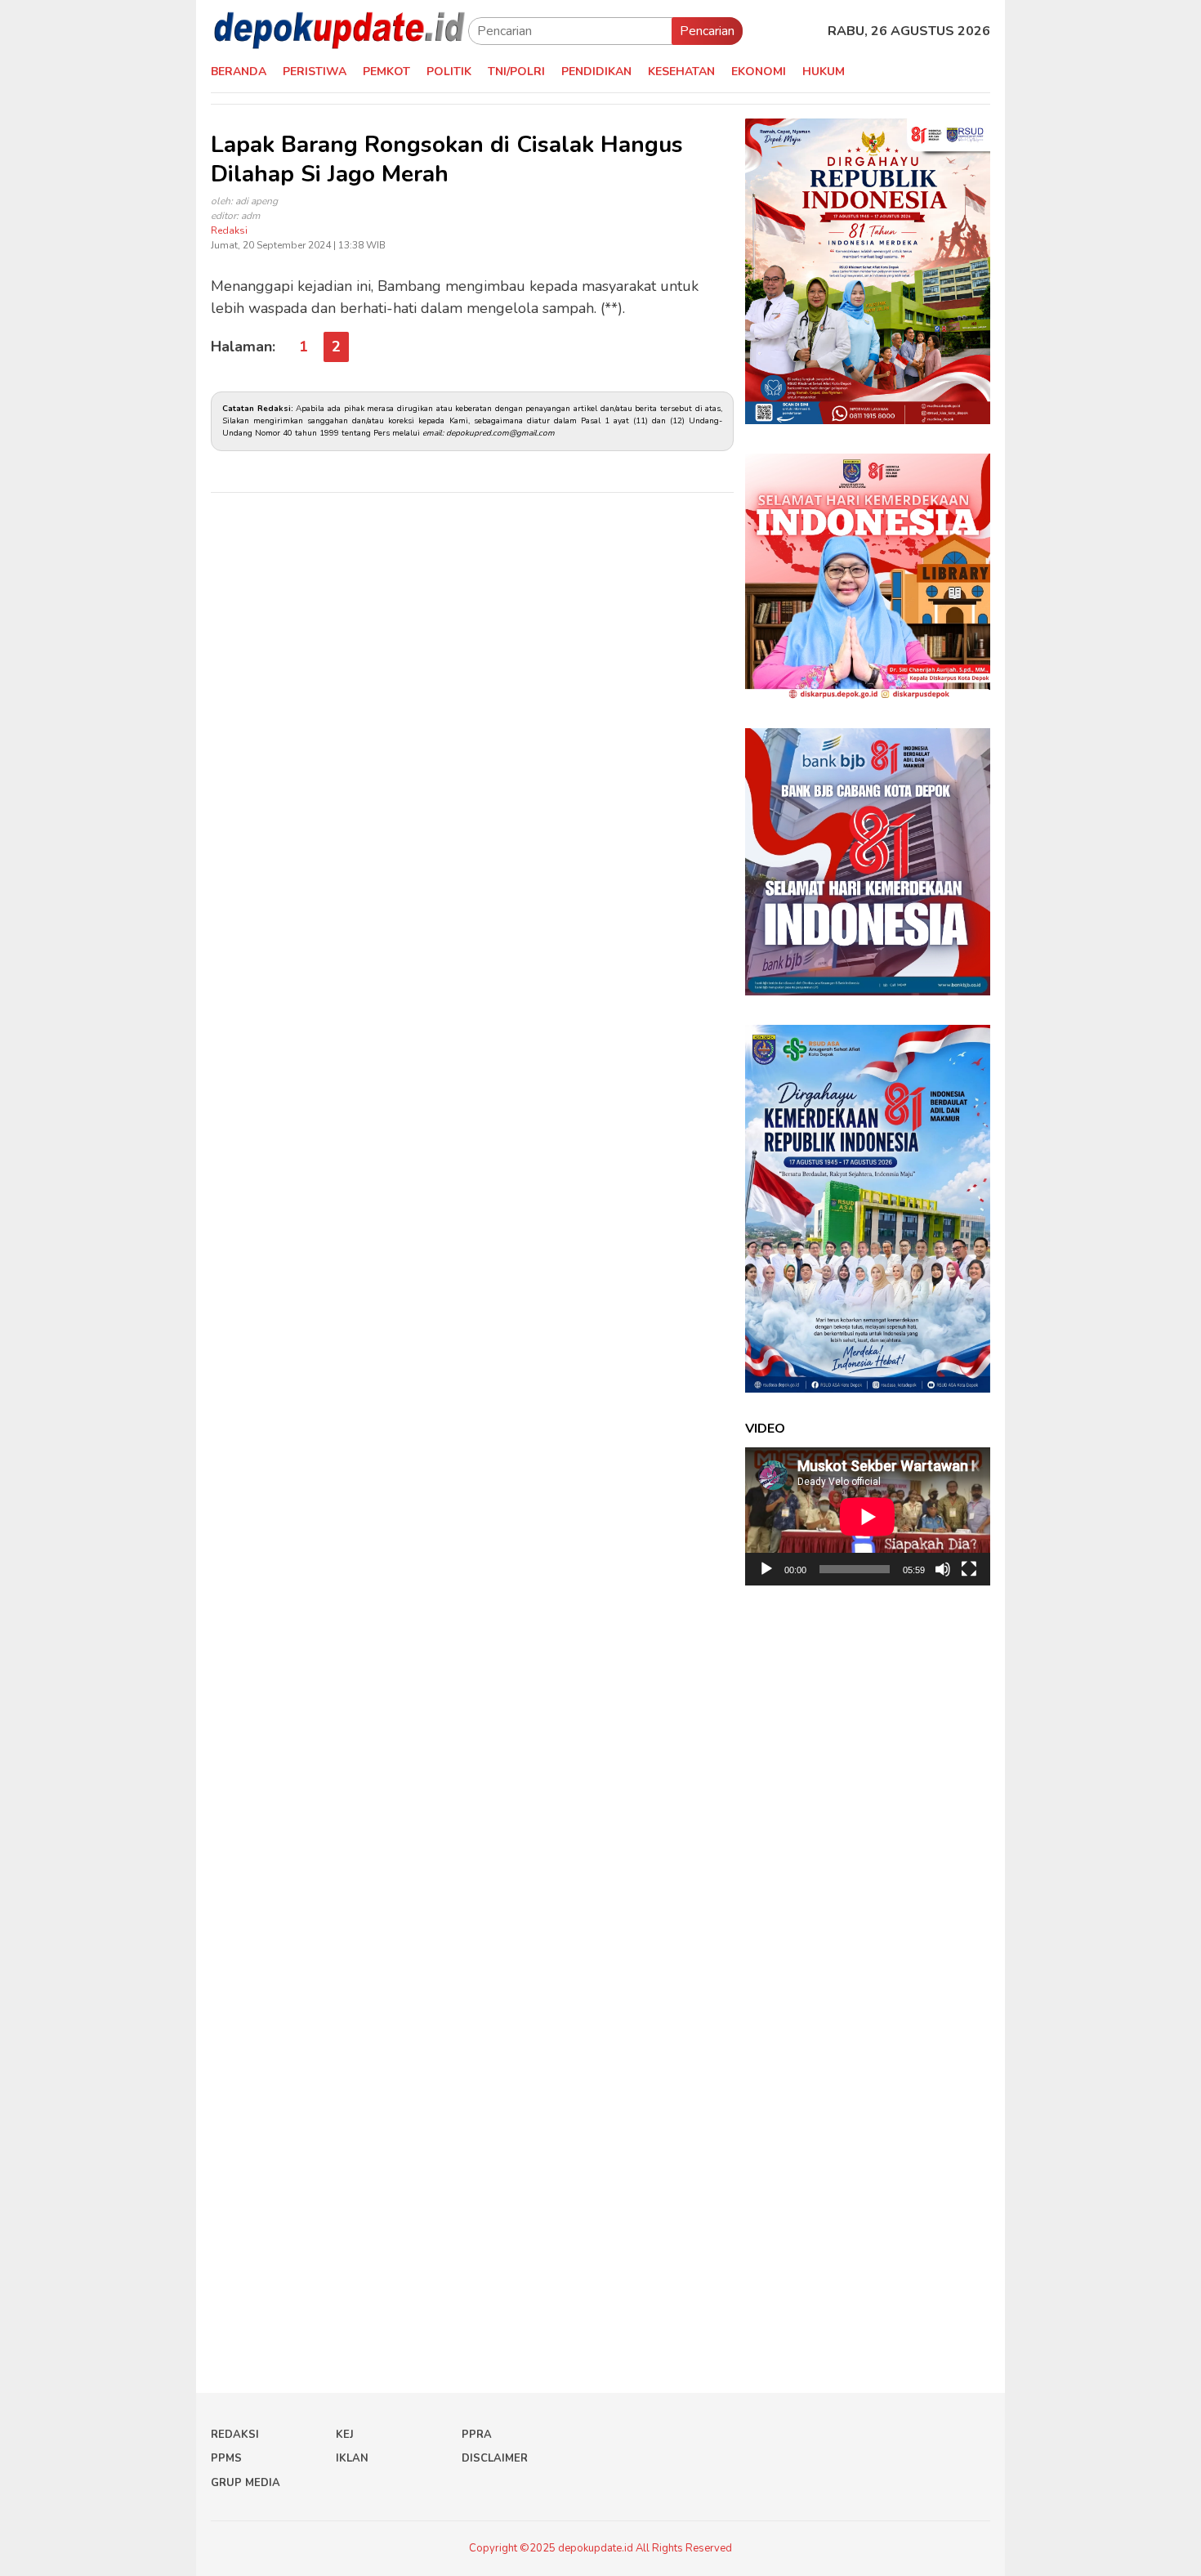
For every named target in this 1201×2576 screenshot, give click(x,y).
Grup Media (246, 2483)
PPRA (477, 2435)
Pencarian (707, 31)
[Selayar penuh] (969, 1569)
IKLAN (352, 2458)
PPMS (226, 2458)
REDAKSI (235, 2435)
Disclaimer (495, 2458)
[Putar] (766, 1569)
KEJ (345, 2435)
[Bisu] (943, 1569)
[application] (868, 1516)
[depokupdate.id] (339, 30)
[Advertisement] (472, 661)
